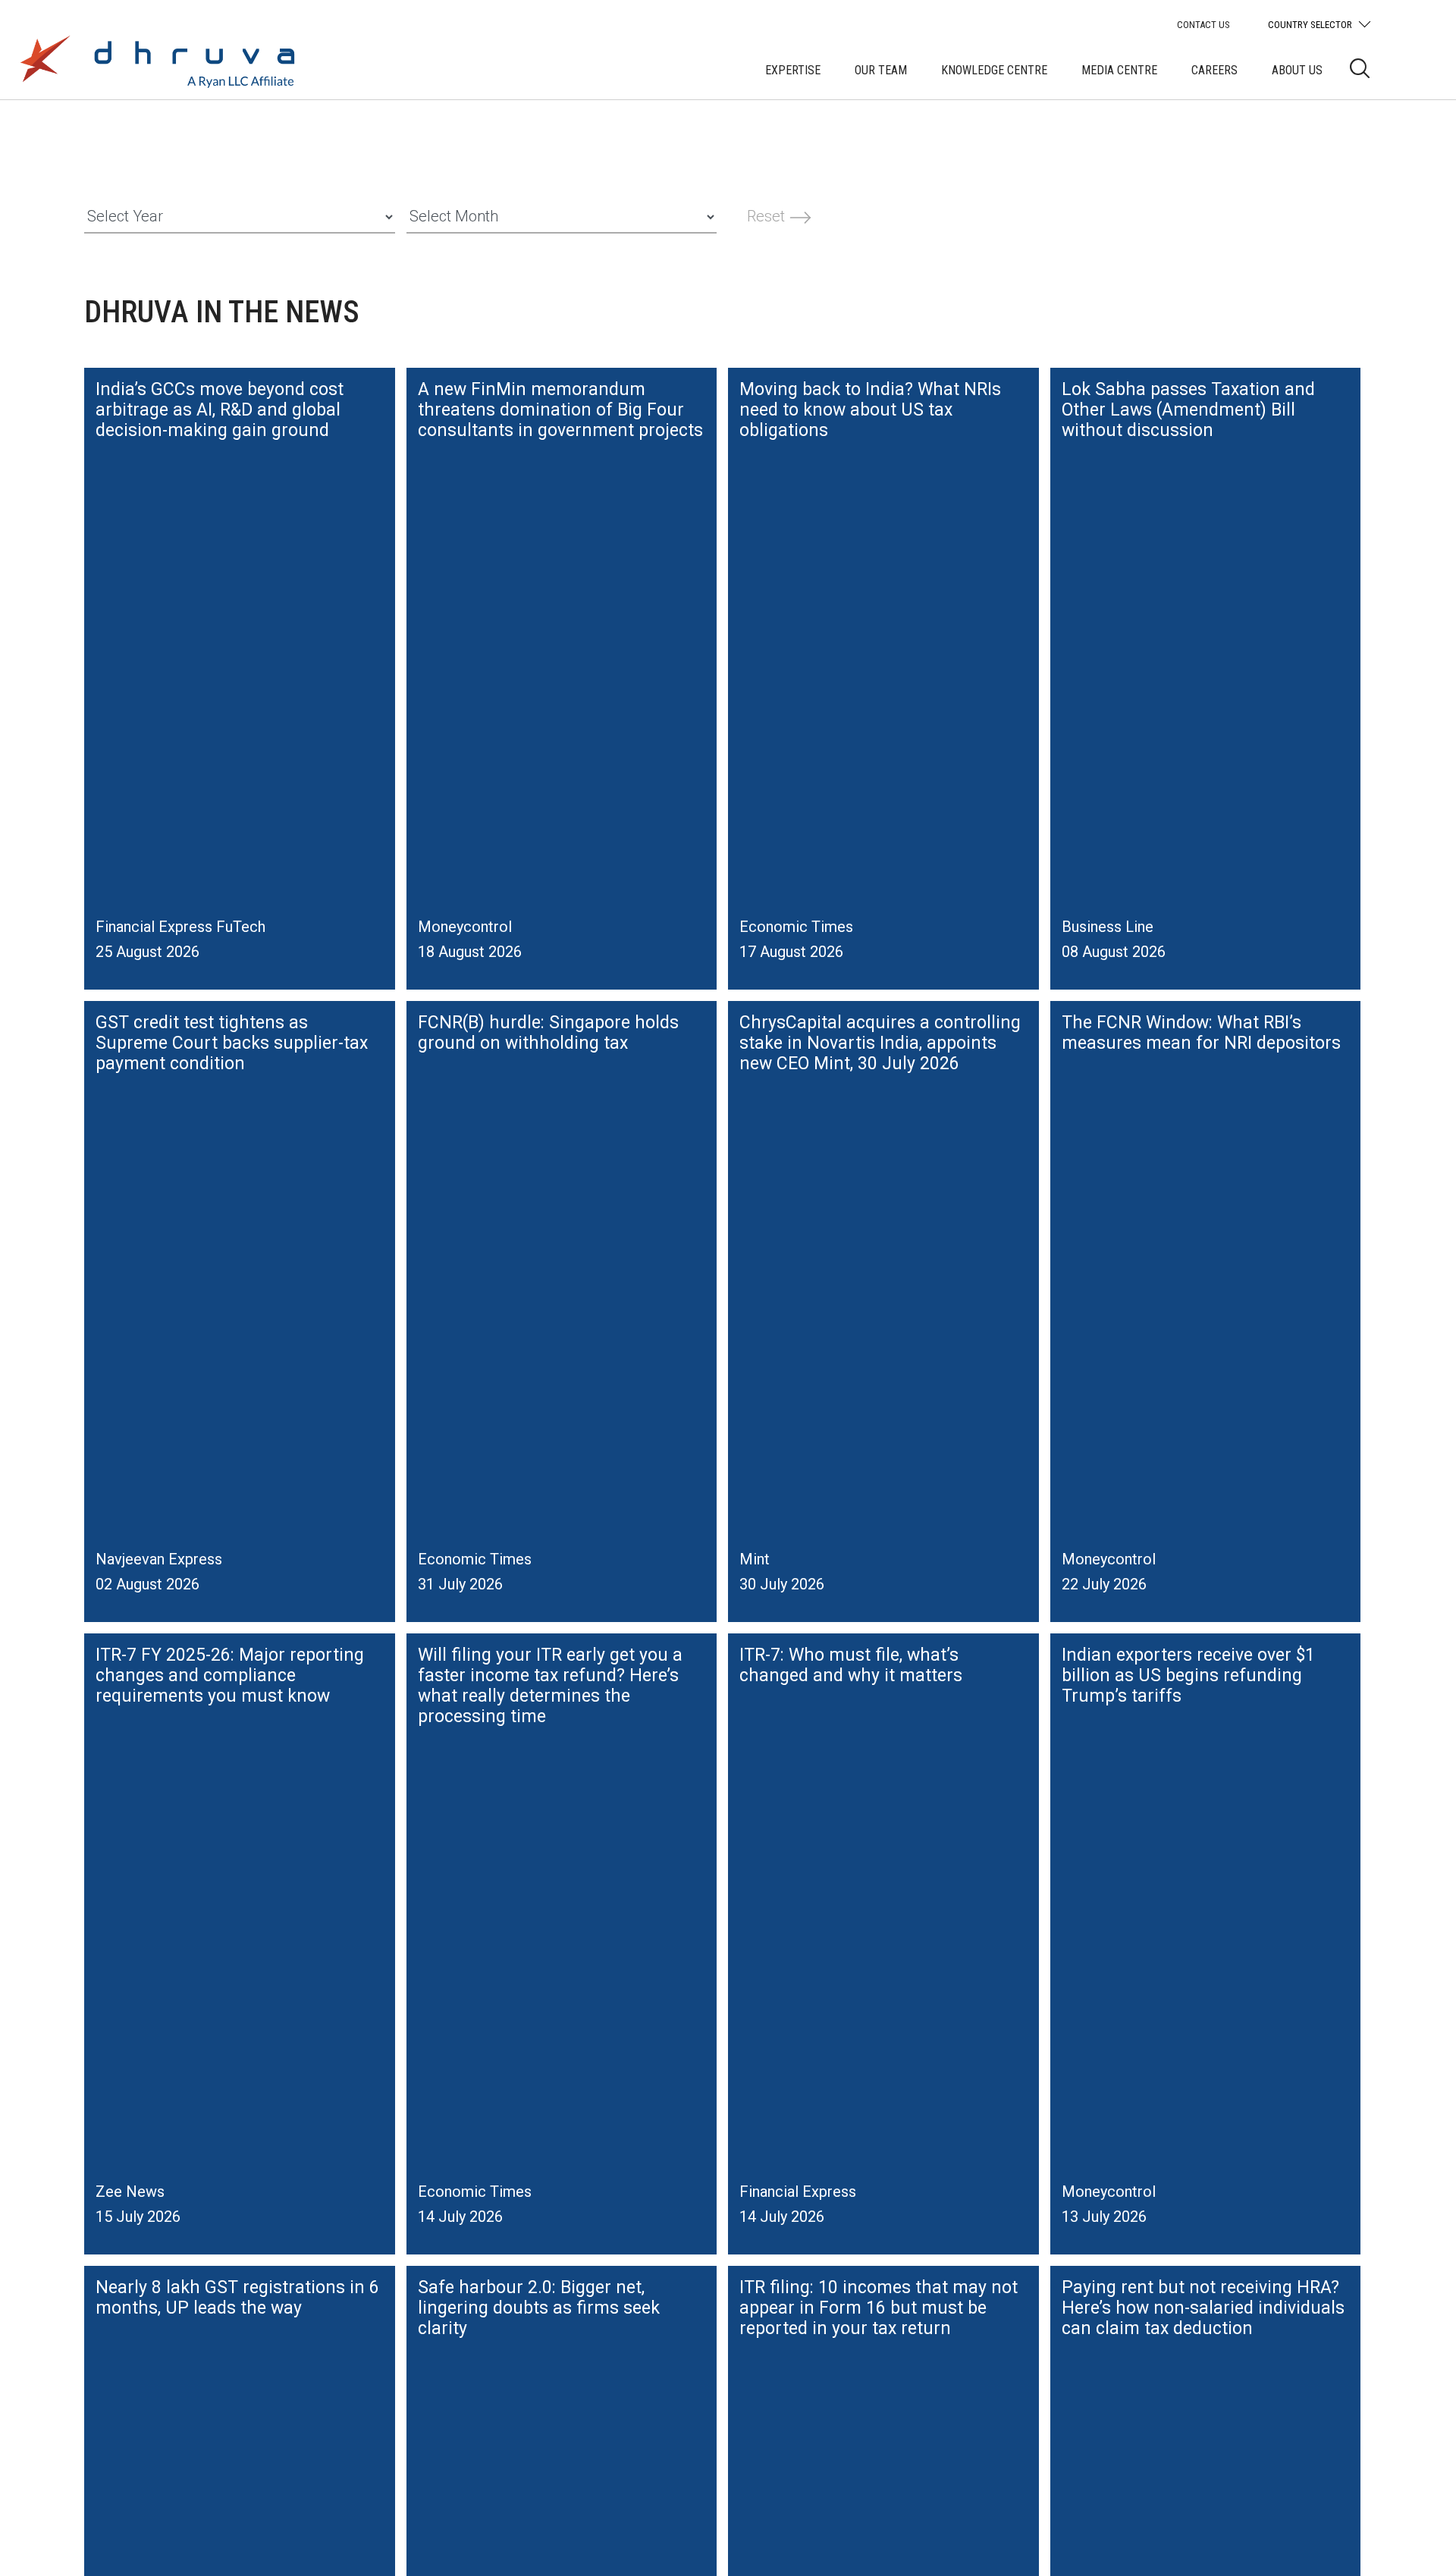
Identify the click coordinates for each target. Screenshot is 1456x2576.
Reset (768, 216)
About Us (1297, 70)
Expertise (793, 70)
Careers (1214, 70)
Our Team (881, 70)
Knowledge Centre (994, 70)
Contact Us (1203, 25)
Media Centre (1119, 70)
